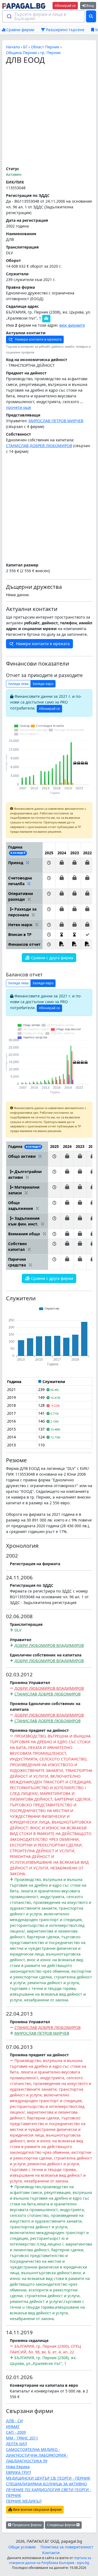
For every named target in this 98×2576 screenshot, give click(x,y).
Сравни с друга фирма (52, 958)
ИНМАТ (13, 2426)
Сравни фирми (20, 30)
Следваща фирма (62, 2525)
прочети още (19, 407)
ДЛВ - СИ (14, 2421)
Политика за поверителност (67, 2547)
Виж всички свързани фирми (37, 2509)
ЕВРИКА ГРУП (19, 2472)
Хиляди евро (43, 684)
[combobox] (44, 16)
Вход (90, 6)
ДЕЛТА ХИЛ (16, 2444)
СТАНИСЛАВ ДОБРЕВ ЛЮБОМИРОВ (39, 446)
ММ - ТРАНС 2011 (22, 2438)
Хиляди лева (18, 684)
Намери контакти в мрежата (38, 339)
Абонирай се (65, 6)
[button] (49, 865)
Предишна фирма (26, 2525)
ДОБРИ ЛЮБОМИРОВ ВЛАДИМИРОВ (49, 1645)
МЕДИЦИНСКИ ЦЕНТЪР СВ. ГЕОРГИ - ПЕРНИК (48, 2478)
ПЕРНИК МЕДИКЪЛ (24, 2501)
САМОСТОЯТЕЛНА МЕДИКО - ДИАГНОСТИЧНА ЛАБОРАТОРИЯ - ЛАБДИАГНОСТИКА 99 (37, 2455)
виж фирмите (72, 325)
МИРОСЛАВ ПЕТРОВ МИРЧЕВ (56, 421)
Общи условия (22, 2547)
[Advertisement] (49, 116)
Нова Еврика (18, 2467)
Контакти (51, 2553)
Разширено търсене (65, 30)
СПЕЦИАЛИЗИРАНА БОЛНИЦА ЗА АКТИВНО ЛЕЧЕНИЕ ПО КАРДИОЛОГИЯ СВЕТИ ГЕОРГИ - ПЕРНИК (49, 2490)
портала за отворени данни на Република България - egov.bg (50, 2560)
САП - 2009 (16, 2432)
